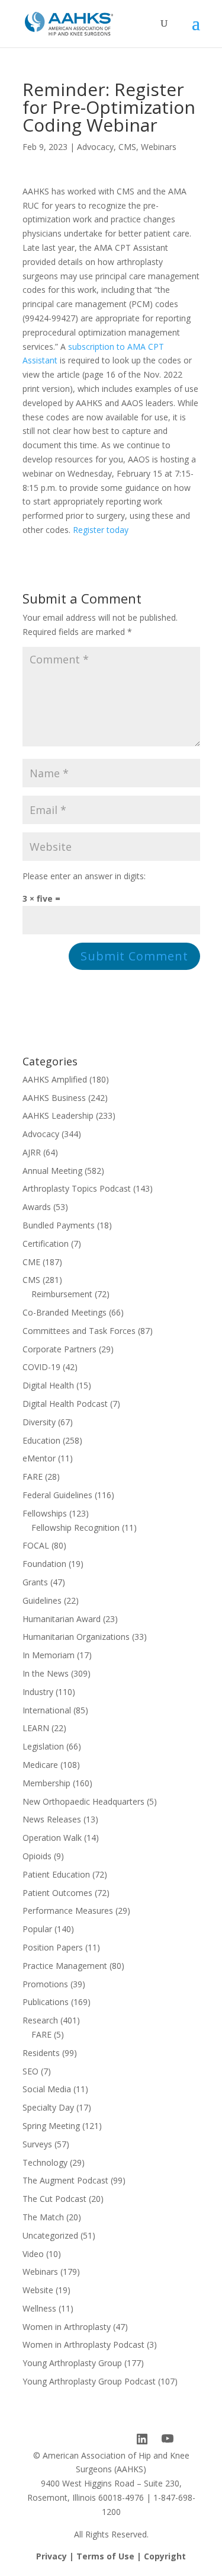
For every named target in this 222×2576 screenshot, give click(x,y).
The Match (43, 2217)
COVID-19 (41, 1367)
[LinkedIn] (142, 2439)
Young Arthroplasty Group (72, 2363)
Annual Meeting (52, 1171)
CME (31, 1262)
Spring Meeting (51, 2126)
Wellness (39, 2308)
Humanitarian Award (62, 1619)
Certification (46, 1244)
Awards (37, 1207)
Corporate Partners (59, 1349)
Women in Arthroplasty (67, 2327)
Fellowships (45, 1513)
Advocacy (95, 147)
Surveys (37, 2144)
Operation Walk (52, 1838)
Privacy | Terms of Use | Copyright (111, 2556)
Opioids (37, 1856)
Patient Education (56, 1874)
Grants (35, 1582)
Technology (45, 2162)
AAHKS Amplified (55, 1079)
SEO (30, 2071)
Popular (37, 1929)
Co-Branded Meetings (65, 1312)
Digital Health (48, 1385)
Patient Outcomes (57, 1893)
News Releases (52, 1819)
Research (40, 2020)
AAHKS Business (54, 1098)
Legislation (43, 1746)
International (47, 1710)
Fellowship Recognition (75, 1528)
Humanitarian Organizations (76, 1637)
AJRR (32, 1152)
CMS (127, 147)
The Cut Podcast (54, 2199)
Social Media (47, 2089)
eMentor (39, 1458)
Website (38, 2290)
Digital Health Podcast (65, 1404)
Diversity (39, 1422)
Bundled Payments (59, 1225)
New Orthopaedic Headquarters (83, 1801)
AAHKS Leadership (58, 1115)
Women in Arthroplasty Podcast (83, 2344)
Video (33, 2254)
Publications (46, 2002)
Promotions (45, 1984)
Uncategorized (50, 2235)
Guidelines (42, 1600)
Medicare (40, 1765)
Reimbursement (62, 1294)
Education (41, 1440)
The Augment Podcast (65, 2180)
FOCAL (36, 1545)
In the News (46, 1673)
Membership (46, 1783)
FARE (33, 1477)
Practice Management (65, 1966)
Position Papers (53, 1947)
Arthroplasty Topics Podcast (77, 1188)
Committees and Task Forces (79, 1331)
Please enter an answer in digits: (84, 876)
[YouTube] (168, 2439)
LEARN (36, 1728)
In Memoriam (49, 1655)
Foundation (44, 1564)
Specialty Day (48, 2107)
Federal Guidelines (57, 1495)
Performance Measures (68, 1911)
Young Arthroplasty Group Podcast (89, 2381)
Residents (41, 2053)
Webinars (159, 147)
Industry (38, 1692)
